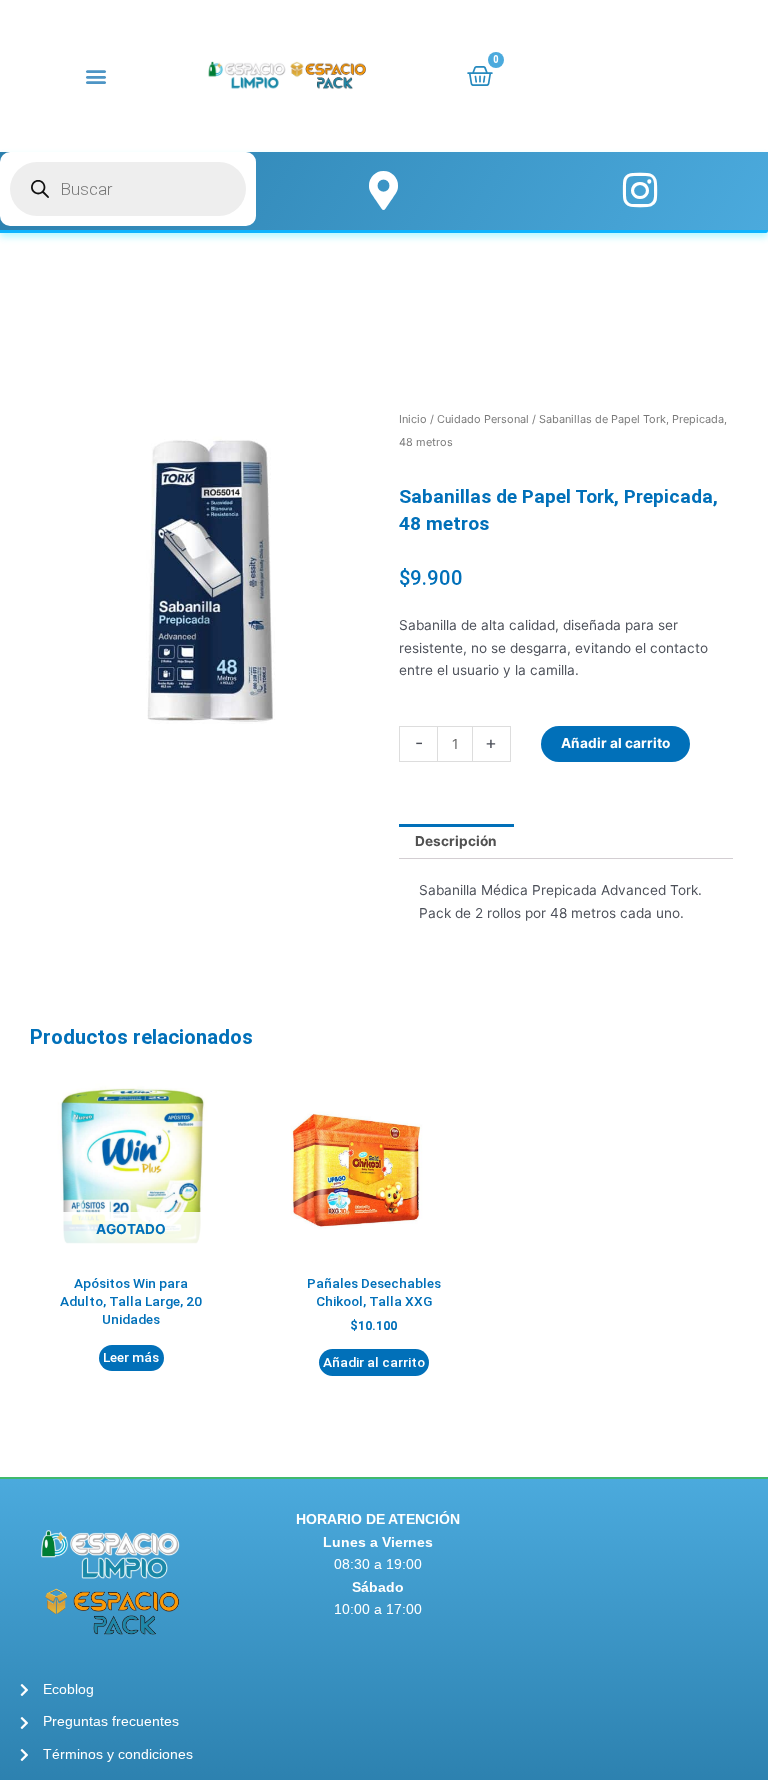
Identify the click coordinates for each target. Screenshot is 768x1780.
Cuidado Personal (483, 419)
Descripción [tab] (456, 841)
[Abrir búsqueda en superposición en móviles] (128, 189)
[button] (96, 75)
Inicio (413, 419)
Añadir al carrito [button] (374, 1362)
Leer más (131, 1357)
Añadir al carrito (615, 743)
